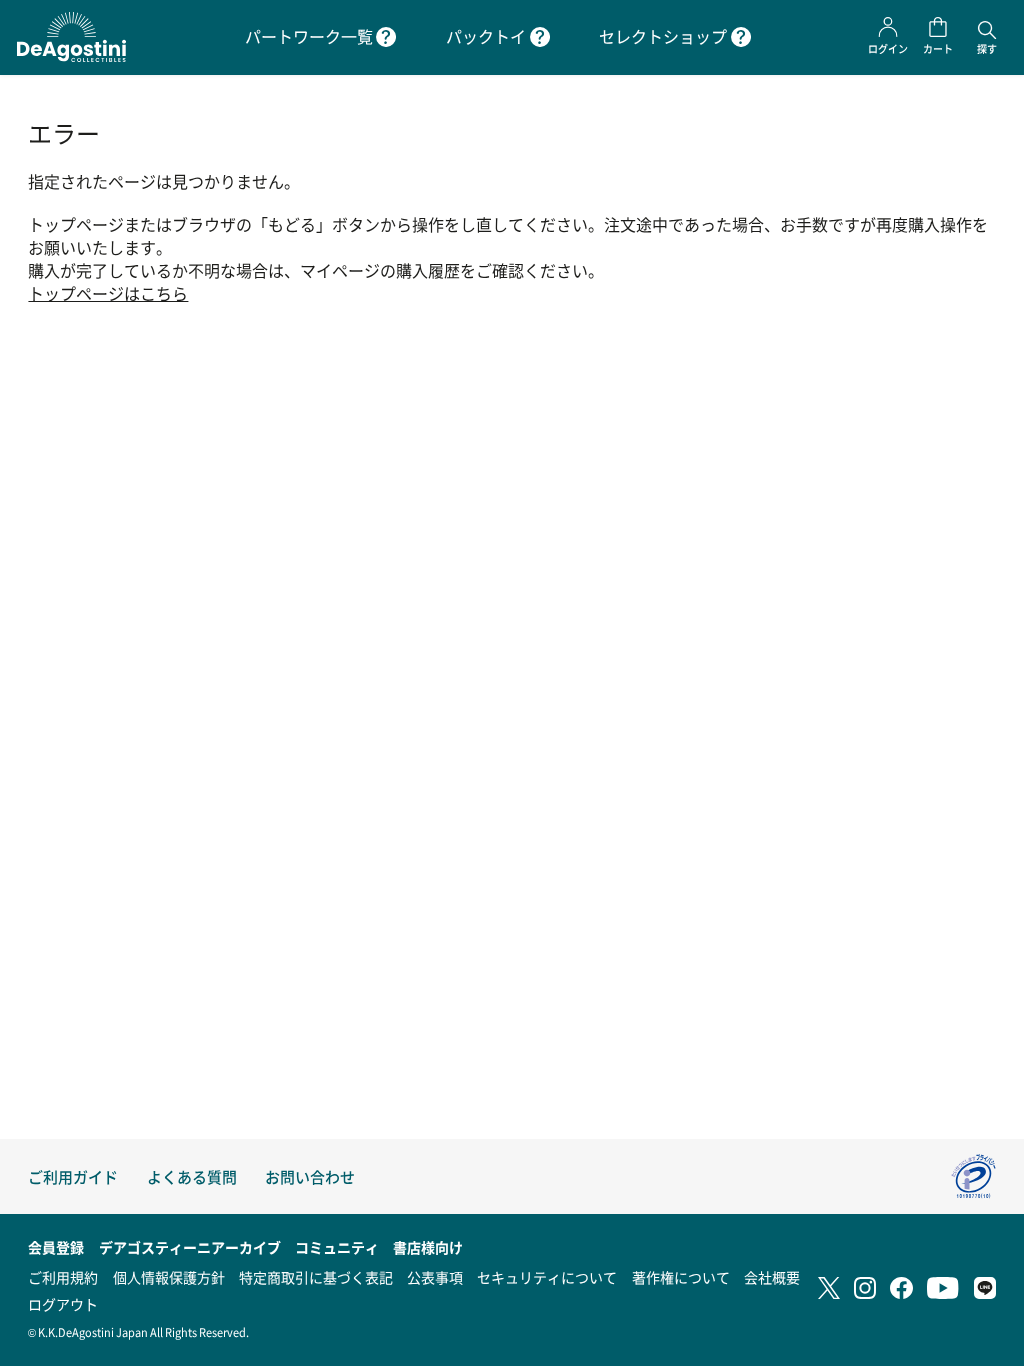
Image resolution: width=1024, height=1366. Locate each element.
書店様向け (428, 1247)
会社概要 (772, 1277)
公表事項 (435, 1277)
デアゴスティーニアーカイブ (190, 1247)
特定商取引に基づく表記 (316, 1277)
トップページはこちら (108, 293)
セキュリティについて (547, 1277)
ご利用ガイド (73, 1176)
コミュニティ (337, 1247)
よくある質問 (192, 1176)
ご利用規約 (63, 1277)
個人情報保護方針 (169, 1277)
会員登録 (56, 1247)
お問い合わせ (310, 1176)
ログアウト (63, 1304)
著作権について (681, 1277)
